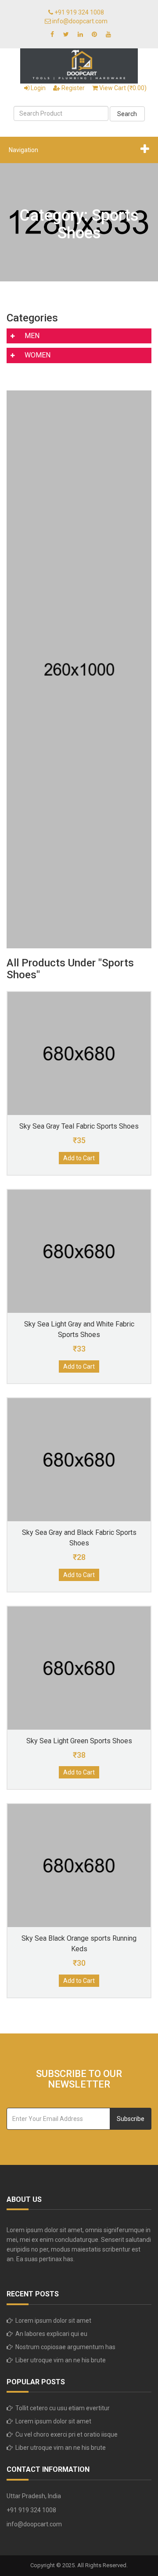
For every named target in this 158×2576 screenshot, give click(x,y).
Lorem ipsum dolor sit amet (53, 2321)
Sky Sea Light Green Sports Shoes (79, 1741)
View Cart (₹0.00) (122, 88)
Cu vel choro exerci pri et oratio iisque (66, 2434)
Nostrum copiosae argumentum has (65, 2347)
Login (38, 88)
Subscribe (131, 2119)
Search (127, 114)
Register (72, 88)
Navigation (23, 150)
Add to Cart (79, 1158)
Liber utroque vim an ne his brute (61, 2360)
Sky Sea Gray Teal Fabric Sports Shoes (79, 1126)
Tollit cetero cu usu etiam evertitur (63, 2408)
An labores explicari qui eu (51, 2334)
